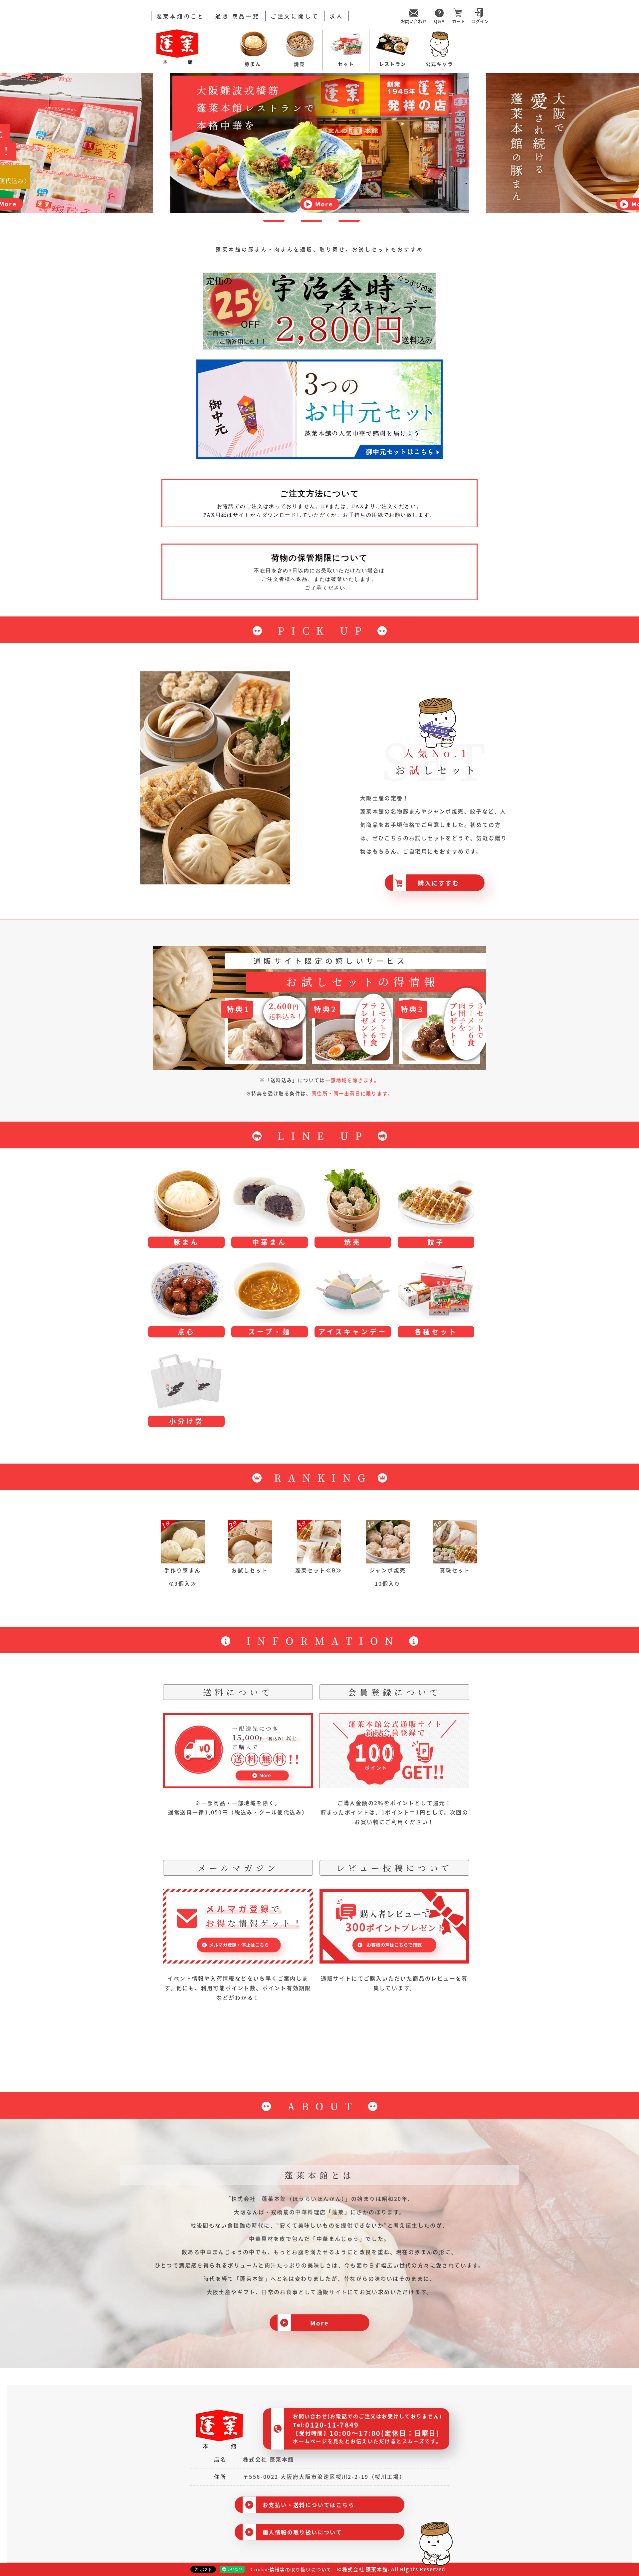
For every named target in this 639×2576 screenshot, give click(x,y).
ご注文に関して (295, 16)
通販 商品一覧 (238, 16)
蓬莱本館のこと (181, 16)
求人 (336, 16)
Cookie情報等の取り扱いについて (291, 2569)
